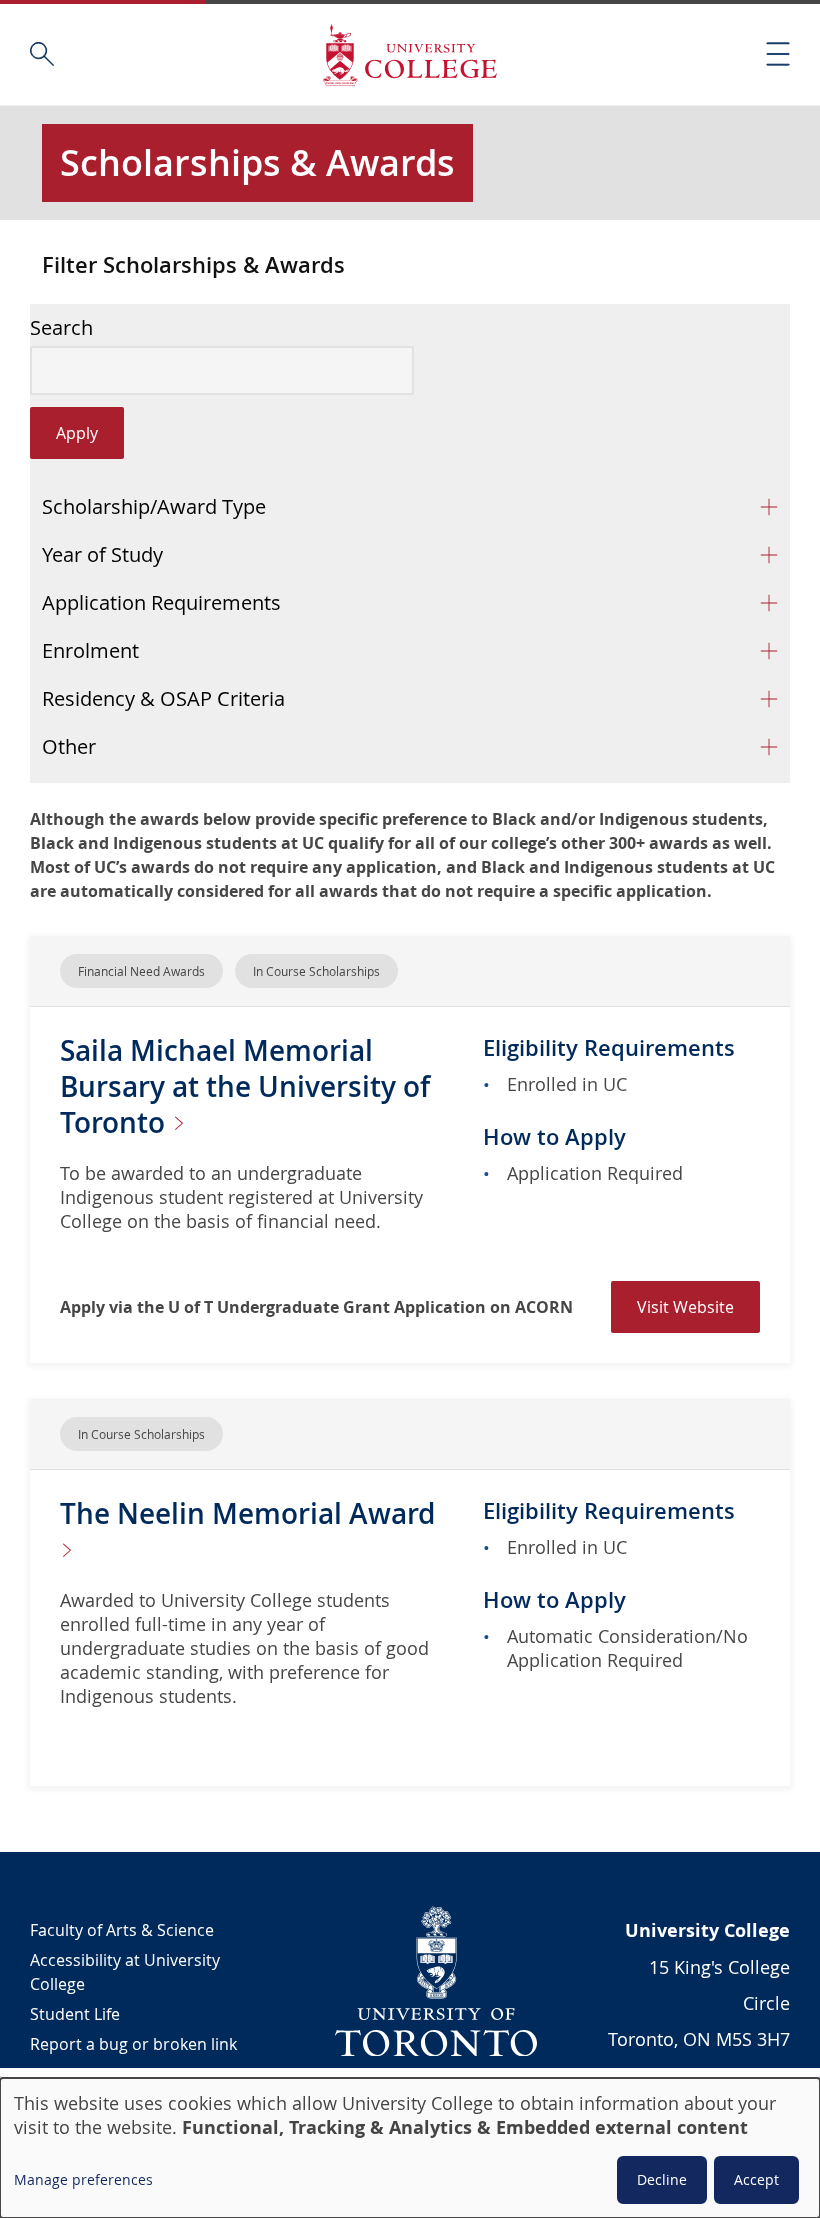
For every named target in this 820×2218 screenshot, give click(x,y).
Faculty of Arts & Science (122, 1930)
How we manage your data (130, 2074)
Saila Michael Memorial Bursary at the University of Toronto (245, 1086)
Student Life (75, 2014)
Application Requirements (161, 602)
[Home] (410, 54)
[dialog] (410, 2148)
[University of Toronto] (437, 1981)
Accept (756, 2179)
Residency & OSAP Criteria (163, 698)
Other (69, 746)
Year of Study (102, 554)
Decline (662, 2179)
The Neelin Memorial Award (247, 1513)
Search (61, 328)
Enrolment (90, 650)
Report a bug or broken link (133, 2044)
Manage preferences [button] (83, 2179)
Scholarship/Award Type (154, 506)
